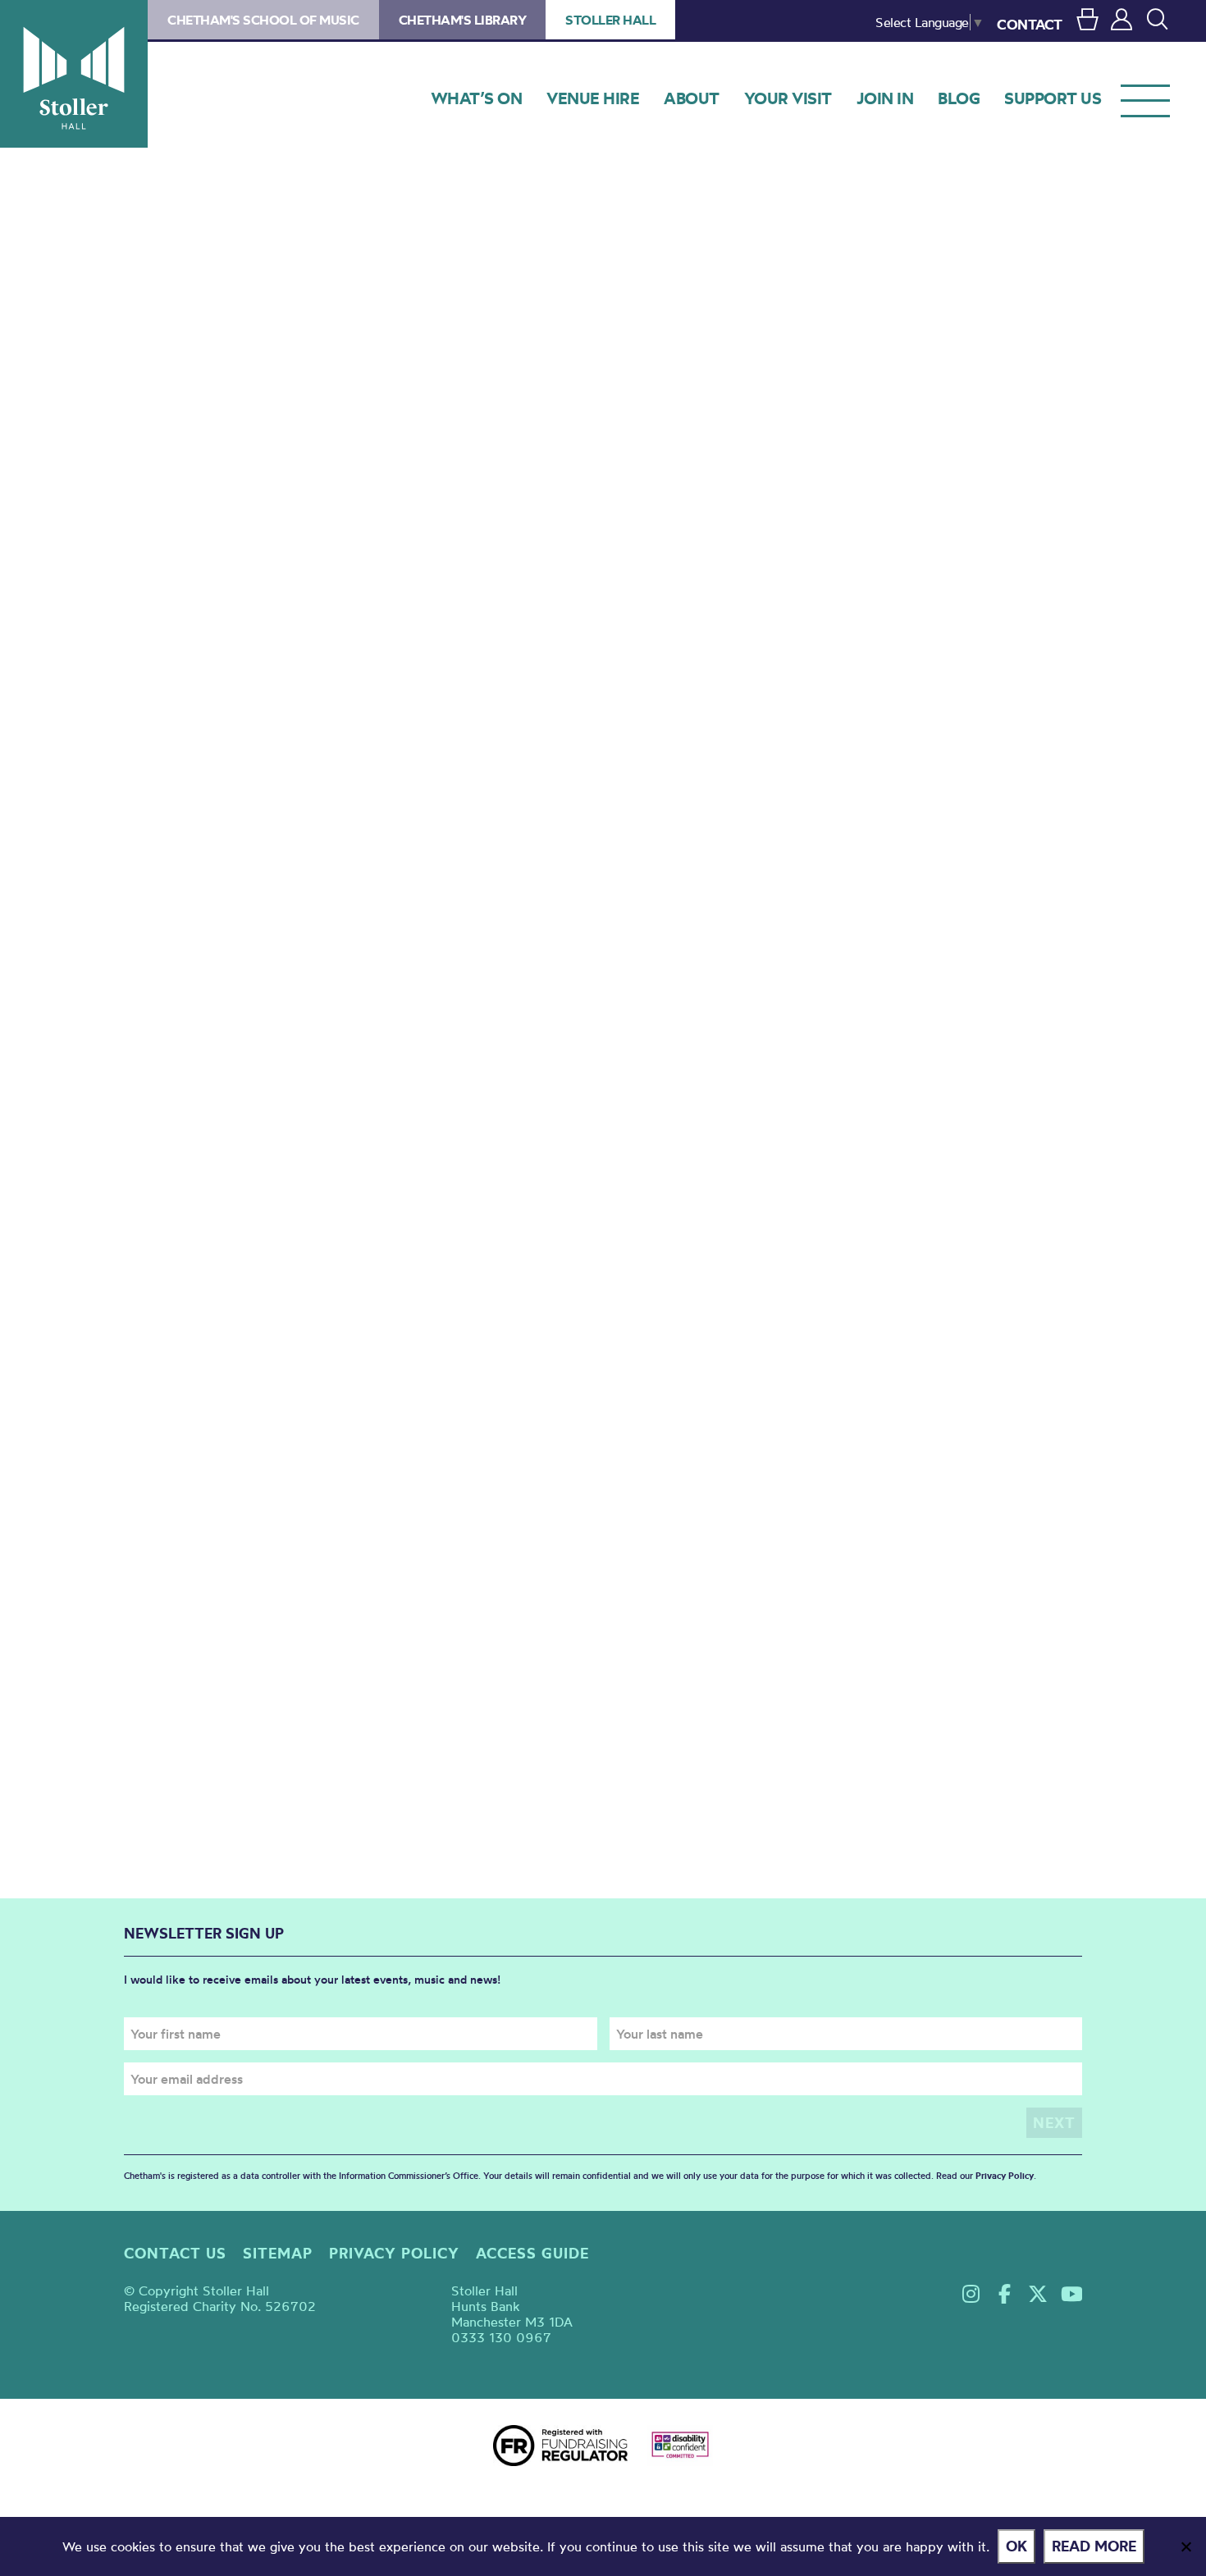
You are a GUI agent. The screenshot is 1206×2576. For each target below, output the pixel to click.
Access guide (532, 2253)
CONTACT (1030, 24)
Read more (1094, 2546)
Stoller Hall (74, 74)
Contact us (175, 2253)
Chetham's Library (463, 20)
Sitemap (278, 2253)
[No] (1185, 2546)
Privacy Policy (1005, 2176)
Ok (1016, 2546)
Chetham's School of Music (263, 20)
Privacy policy (394, 2253)
